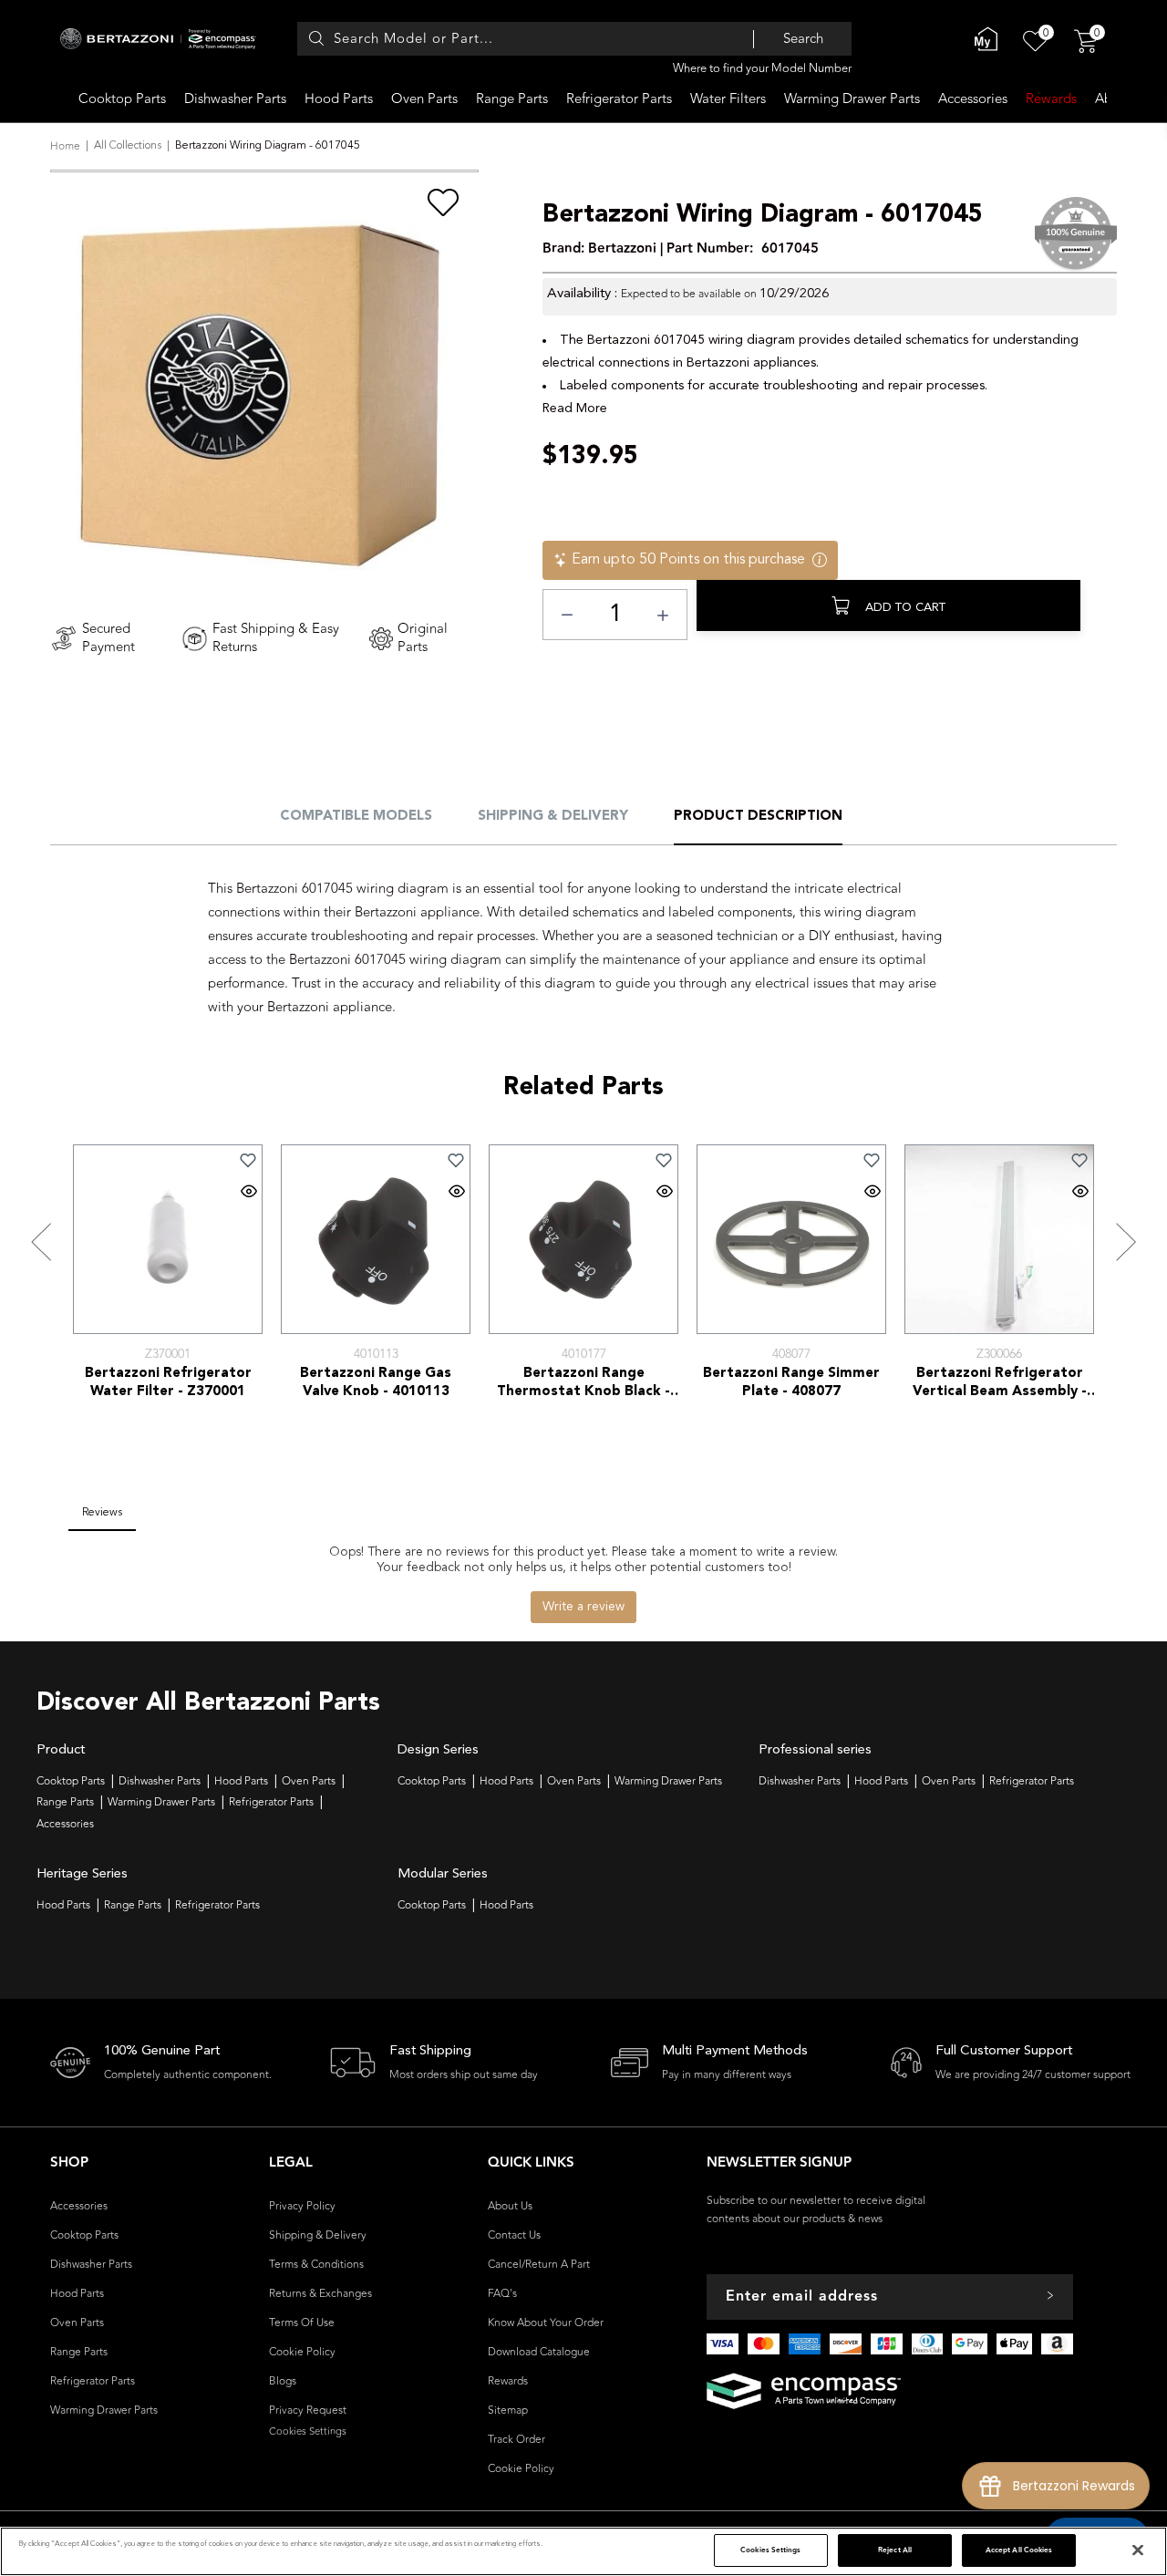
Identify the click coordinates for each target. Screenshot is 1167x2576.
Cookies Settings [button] (308, 2431)
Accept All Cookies (1019, 2550)
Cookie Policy (302, 2352)
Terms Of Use (302, 2323)
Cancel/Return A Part (539, 2264)
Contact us (514, 2235)
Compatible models (356, 817)
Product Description (758, 817)
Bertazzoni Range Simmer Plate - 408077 (791, 1383)
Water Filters (728, 99)
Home (65, 146)
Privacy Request (308, 2410)
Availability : (582, 294)
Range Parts (512, 99)
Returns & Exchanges (320, 2293)
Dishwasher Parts (235, 99)
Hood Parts (339, 99)
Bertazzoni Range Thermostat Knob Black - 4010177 (583, 1384)
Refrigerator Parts (619, 99)
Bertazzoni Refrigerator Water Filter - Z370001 (168, 1383)
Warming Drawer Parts (852, 99)
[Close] (1138, 2550)
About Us (510, 2206)
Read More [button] (575, 409)
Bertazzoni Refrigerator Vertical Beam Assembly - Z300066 (1000, 1384)
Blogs (283, 2381)
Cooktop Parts (122, 99)
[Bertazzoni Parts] (163, 39)
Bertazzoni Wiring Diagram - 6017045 (763, 216)
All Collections (128, 146)
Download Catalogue (539, 2352)
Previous (41, 1242)
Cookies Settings (770, 2550)
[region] (583, 2551)
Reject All (895, 2550)
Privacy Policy (302, 2206)
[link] (249, 1160)
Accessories (973, 99)
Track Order (516, 2439)
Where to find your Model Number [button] (762, 68)
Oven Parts (424, 99)
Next (1126, 1242)
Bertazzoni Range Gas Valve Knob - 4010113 (376, 1383)
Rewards (1051, 99)
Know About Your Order (546, 2323)
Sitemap (508, 2410)
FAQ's (502, 2293)
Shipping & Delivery (553, 817)
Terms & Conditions (316, 2264)
